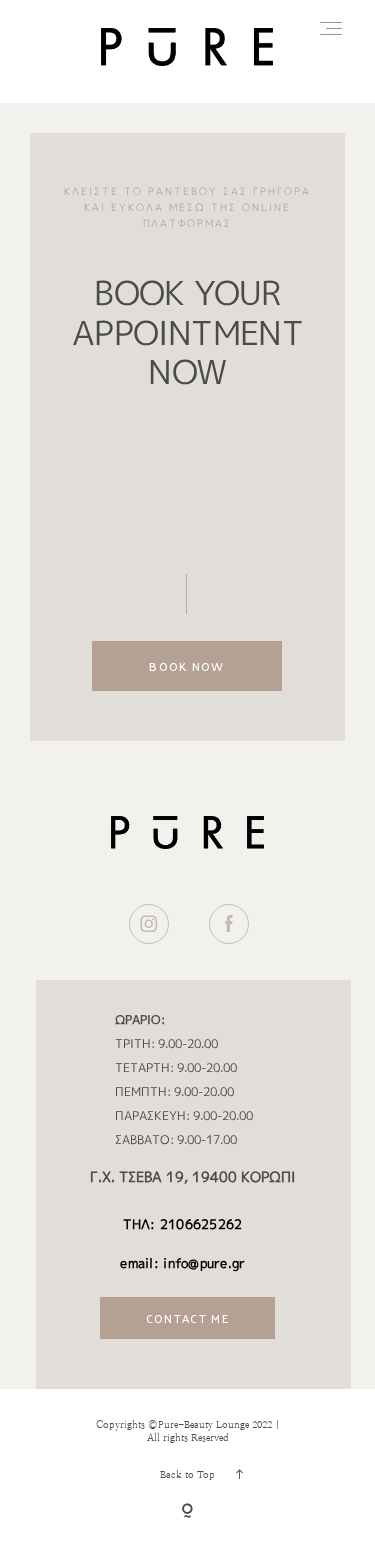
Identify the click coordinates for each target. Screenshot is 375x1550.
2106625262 (201, 1224)
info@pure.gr (204, 1263)
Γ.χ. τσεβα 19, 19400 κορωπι (192, 1176)
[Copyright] (187, 1512)
